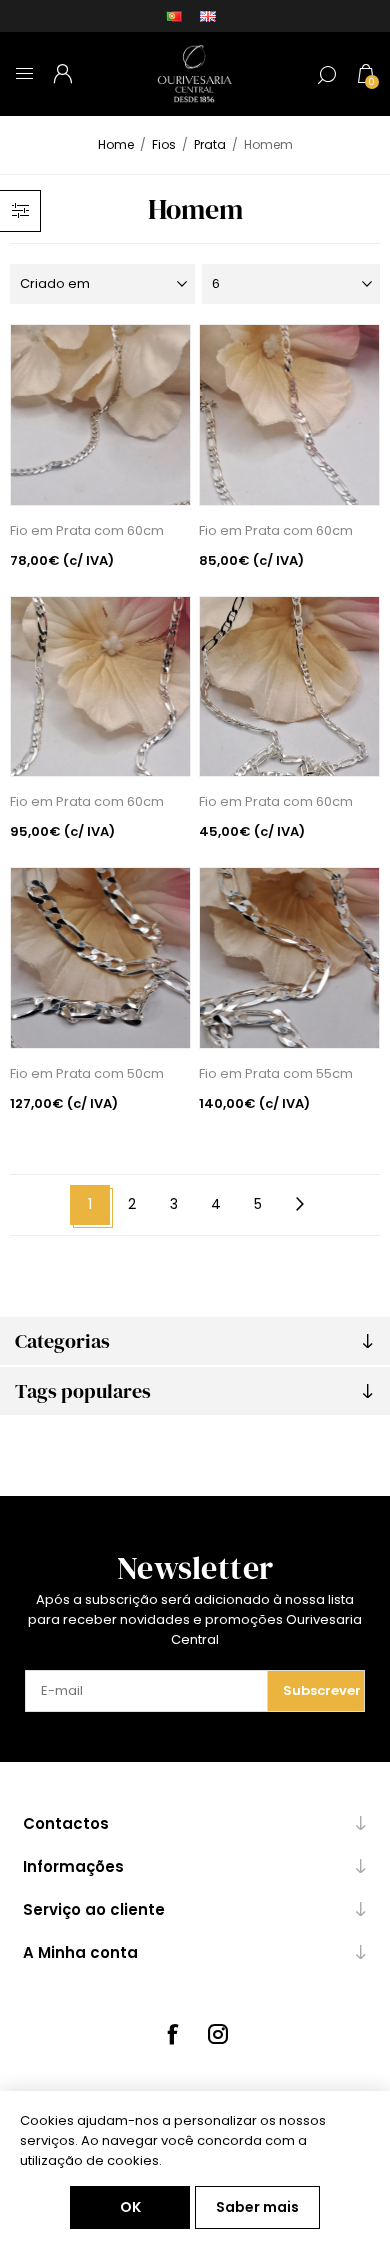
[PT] (174, 16)
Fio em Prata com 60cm (87, 530)
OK (130, 2207)
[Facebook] (172, 2034)
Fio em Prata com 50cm (87, 1073)
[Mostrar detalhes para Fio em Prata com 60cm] (101, 415)
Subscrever (322, 1690)
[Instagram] (218, 2034)
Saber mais (257, 2207)
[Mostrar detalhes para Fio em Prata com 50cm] (101, 958)
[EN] (208, 16)
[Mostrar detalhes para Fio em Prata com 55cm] (290, 958)
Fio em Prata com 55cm (276, 1073)
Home (116, 144)
